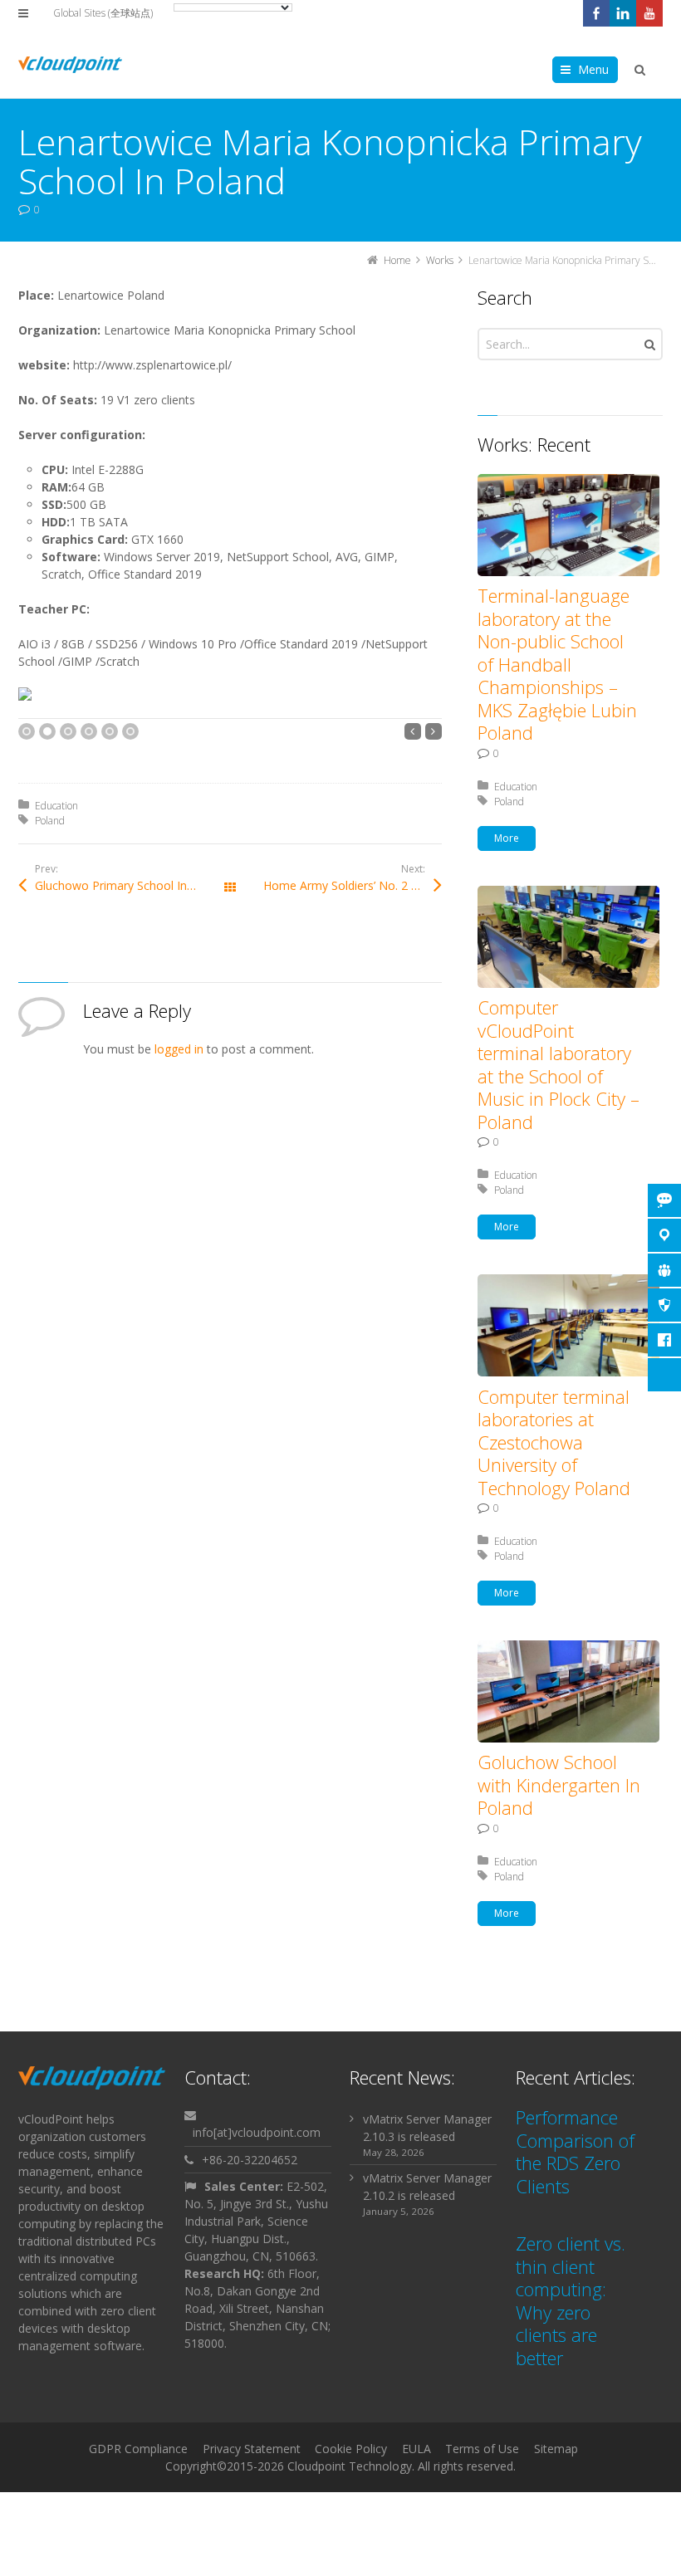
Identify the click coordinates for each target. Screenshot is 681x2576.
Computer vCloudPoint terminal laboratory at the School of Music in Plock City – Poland (559, 1064)
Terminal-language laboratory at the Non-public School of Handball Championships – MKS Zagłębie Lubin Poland (557, 664)
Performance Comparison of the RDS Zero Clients (575, 2151)
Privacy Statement (252, 2449)
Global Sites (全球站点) (103, 13)
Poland (50, 821)
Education (56, 806)
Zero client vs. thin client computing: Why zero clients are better (571, 2300)
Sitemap (556, 2449)
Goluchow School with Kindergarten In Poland (559, 1784)
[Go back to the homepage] (70, 65)
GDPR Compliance (138, 2449)
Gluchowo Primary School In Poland (131, 885)
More (507, 838)
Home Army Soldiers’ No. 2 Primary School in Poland (353, 885)
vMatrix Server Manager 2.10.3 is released (427, 2128)
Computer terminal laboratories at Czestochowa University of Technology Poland (554, 1442)
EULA (416, 2449)
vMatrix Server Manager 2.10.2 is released (427, 2187)
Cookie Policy (351, 2449)
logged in (179, 1049)
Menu (593, 69)
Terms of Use (482, 2449)
